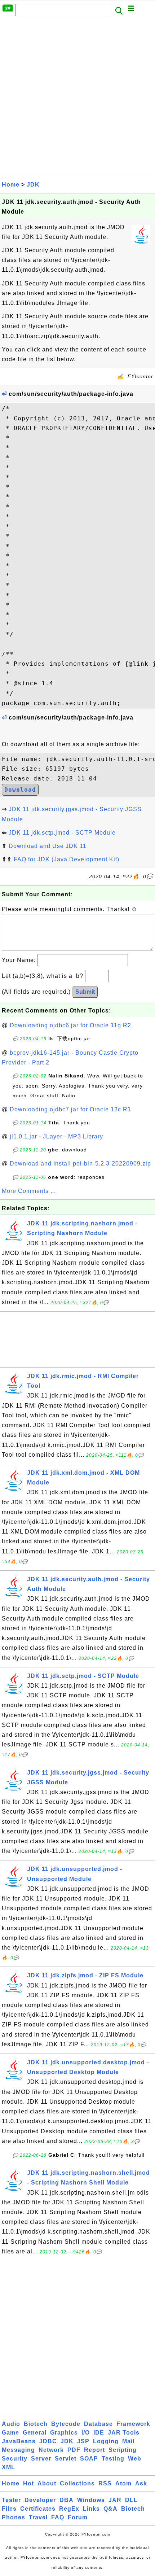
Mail (128, 2441)
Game (10, 2433)
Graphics (64, 2433)
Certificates (38, 2509)
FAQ (58, 2517)
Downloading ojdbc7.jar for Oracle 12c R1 (70, 1109)
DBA (67, 2500)
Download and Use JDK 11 (48, 846)
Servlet (66, 2459)
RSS (105, 2483)
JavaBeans (19, 2441)
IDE (99, 2433)
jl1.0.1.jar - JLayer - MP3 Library (56, 1136)
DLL (131, 2500)
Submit (85, 992)
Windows (91, 2500)
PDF (74, 2450)
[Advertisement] (77, 98)
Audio (11, 2424)
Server (41, 2459)
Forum (78, 2517)
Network (51, 2450)
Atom (123, 2483)
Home (11, 185)
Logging (106, 2441)
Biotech (36, 2424)
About (47, 2483)
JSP (83, 2441)
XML (8, 2467)
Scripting (123, 2450)
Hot (28, 2483)
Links (91, 2509)
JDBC (48, 2441)
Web (135, 2459)
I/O (86, 2433)
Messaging (18, 2450)
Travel (38, 2517)
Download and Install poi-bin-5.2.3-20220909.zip (80, 1164)
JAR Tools (124, 2433)
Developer (40, 2500)
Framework (133, 2424)
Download (20, 790)
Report (94, 2450)
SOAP (89, 2459)
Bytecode (66, 2424)
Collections (77, 2483)
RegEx (69, 2509)
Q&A (110, 2509)
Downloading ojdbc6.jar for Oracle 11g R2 (70, 1025)
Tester (11, 2500)
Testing (113, 2459)
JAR (115, 2500)
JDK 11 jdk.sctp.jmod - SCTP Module (62, 833)
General (35, 2433)
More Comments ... (29, 1191)
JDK (33, 185)
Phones (14, 2517)
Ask (141, 2483)
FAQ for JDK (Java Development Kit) (67, 859)
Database (98, 2424)
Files (9, 2509)
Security (15, 2459)
